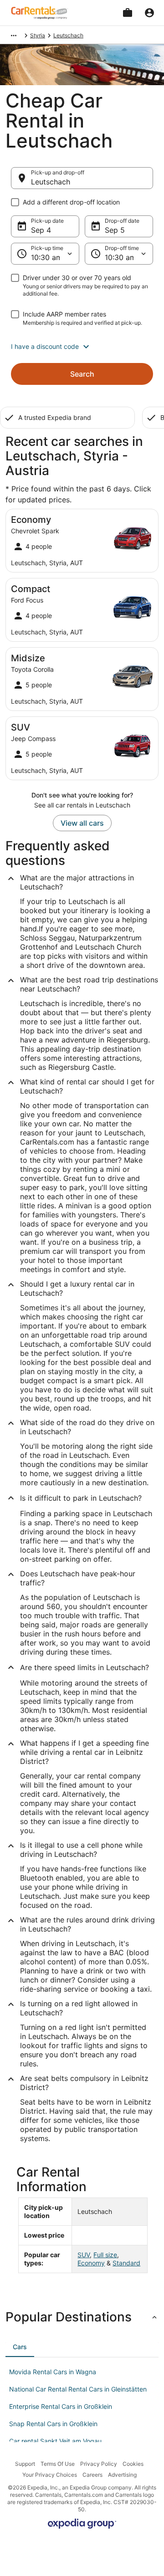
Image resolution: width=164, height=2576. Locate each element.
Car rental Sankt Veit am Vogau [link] (55, 2441)
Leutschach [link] (68, 35)
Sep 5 (115, 230)
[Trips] (128, 13)
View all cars (82, 823)
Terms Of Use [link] (58, 2464)
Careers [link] (92, 2475)
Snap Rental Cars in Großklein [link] (53, 2424)
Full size (105, 2255)
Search (82, 374)
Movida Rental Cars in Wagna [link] (53, 2372)
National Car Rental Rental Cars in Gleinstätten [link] (78, 2389)
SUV (84, 2255)
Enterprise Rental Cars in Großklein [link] (61, 2406)
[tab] (20, 2347)
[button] (82, 347)
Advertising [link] (122, 2475)
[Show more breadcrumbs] (14, 36)
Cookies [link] (133, 2464)
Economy (91, 2263)
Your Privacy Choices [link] (50, 2475)
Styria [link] (38, 35)
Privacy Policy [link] (99, 2464)
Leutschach (51, 182)
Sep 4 (41, 230)
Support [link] (25, 2464)
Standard (126, 2263)
